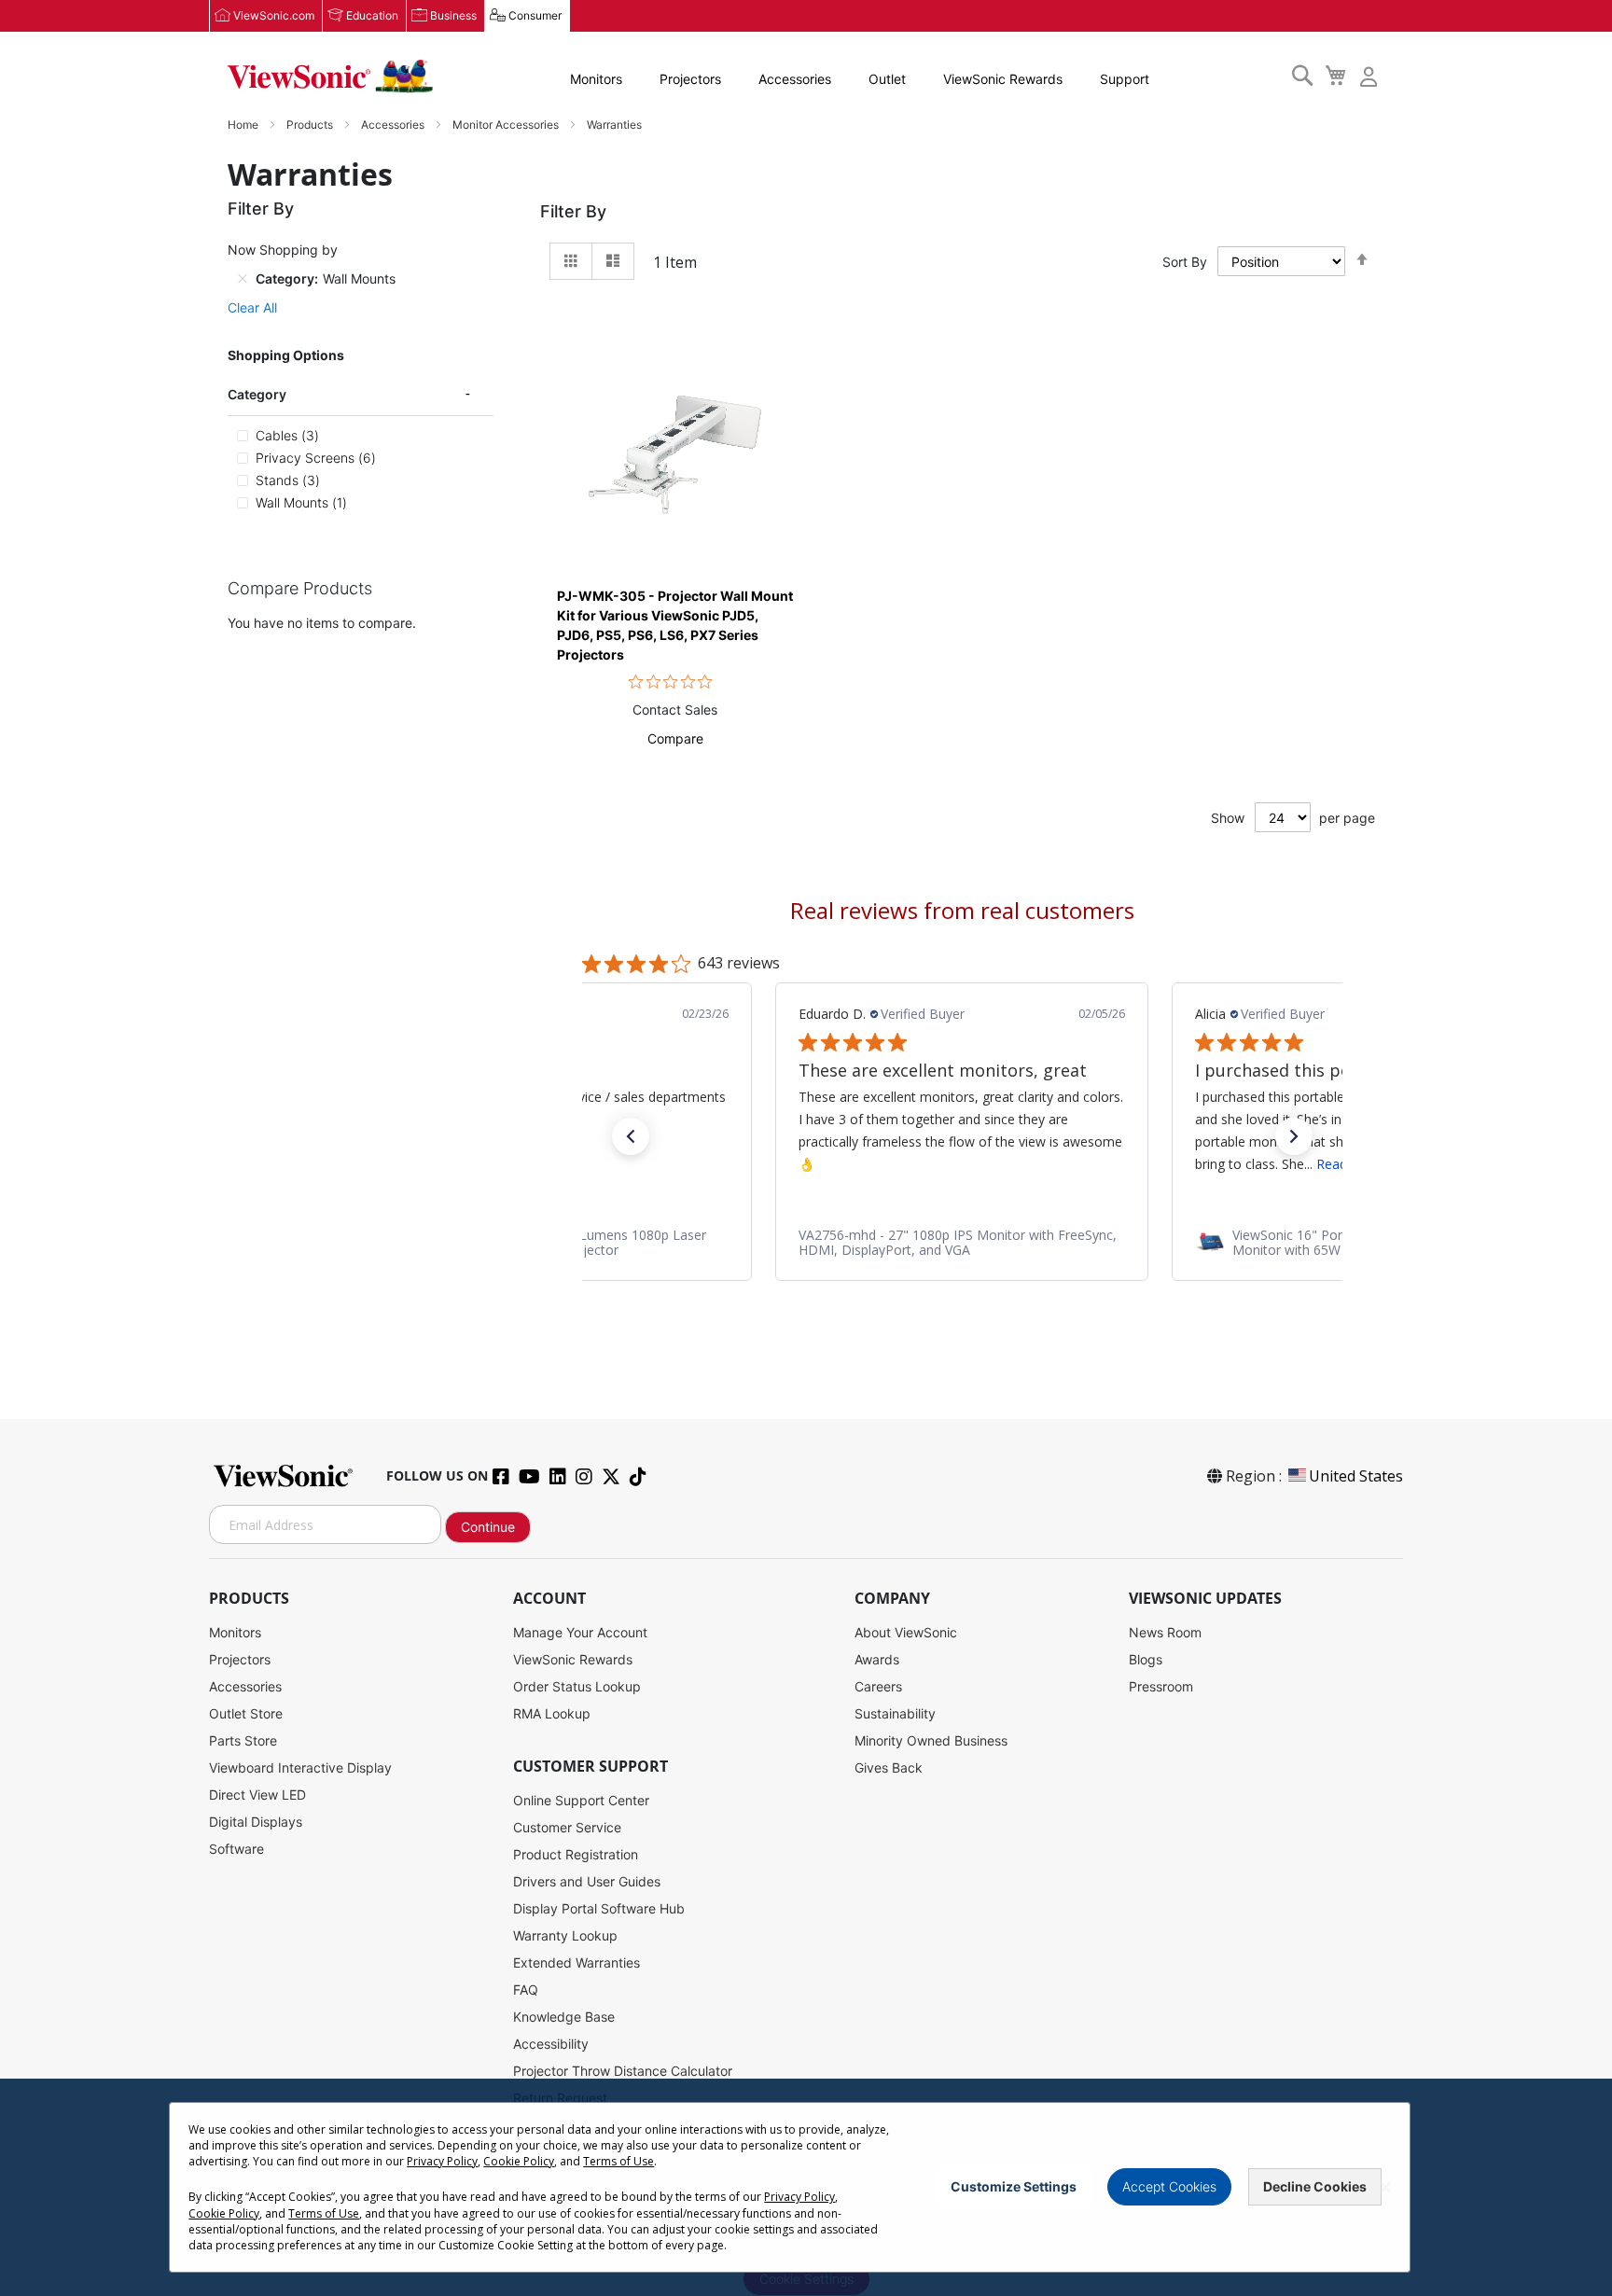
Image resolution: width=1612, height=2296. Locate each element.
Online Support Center (581, 1800)
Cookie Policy (519, 2161)
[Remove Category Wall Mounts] (243, 278)
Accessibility (551, 2044)
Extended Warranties (577, 1962)
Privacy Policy (442, 2161)
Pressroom (1161, 1686)
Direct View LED (257, 1795)
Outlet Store (246, 1713)
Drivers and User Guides (587, 1881)
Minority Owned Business (931, 1740)
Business (453, 15)
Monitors (596, 79)
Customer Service (567, 1827)
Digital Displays (256, 1822)
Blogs (1146, 1659)
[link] (962, 1243)
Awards (877, 1659)
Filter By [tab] (573, 211)
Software (236, 1849)
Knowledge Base (564, 2017)
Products (311, 125)
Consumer (535, 15)
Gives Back (889, 1767)
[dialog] (806, 2187)
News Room (1165, 1632)
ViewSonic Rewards (1003, 79)
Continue (488, 1527)
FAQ (526, 1990)
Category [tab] (257, 394)
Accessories (795, 79)
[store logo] (330, 77)
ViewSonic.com (274, 15)
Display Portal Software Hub (599, 1908)
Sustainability (895, 1713)
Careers (878, 1686)
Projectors (690, 79)
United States (1356, 1476)
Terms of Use (618, 2161)
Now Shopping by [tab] (283, 250)
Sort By (1185, 262)
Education (372, 15)
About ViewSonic (906, 1632)
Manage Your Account (580, 1632)
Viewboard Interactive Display (300, 1767)
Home (244, 125)
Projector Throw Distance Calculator (623, 2071)
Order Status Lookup (577, 1686)
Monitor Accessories (507, 125)
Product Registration (576, 1854)
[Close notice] (1385, 2187)
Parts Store (243, 1740)
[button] (675, 738)
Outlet (887, 79)
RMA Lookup (552, 1713)
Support (1125, 79)
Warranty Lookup (565, 1935)
